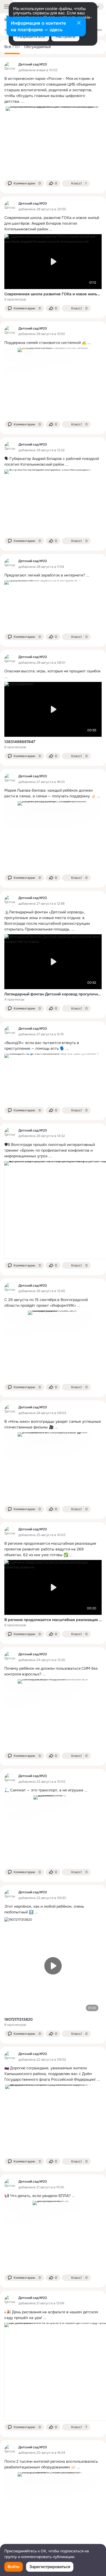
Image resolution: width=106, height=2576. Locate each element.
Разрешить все (31, 36)
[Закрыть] (79, 23)
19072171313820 (18, 2019)
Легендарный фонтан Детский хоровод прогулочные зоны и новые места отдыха (53, 994)
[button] (24, 183)
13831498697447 (20, 742)
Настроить (65, 36)
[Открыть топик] (53, 90)
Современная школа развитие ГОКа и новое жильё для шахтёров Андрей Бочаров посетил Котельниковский (53, 294)
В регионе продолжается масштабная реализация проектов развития (53, 1620)
